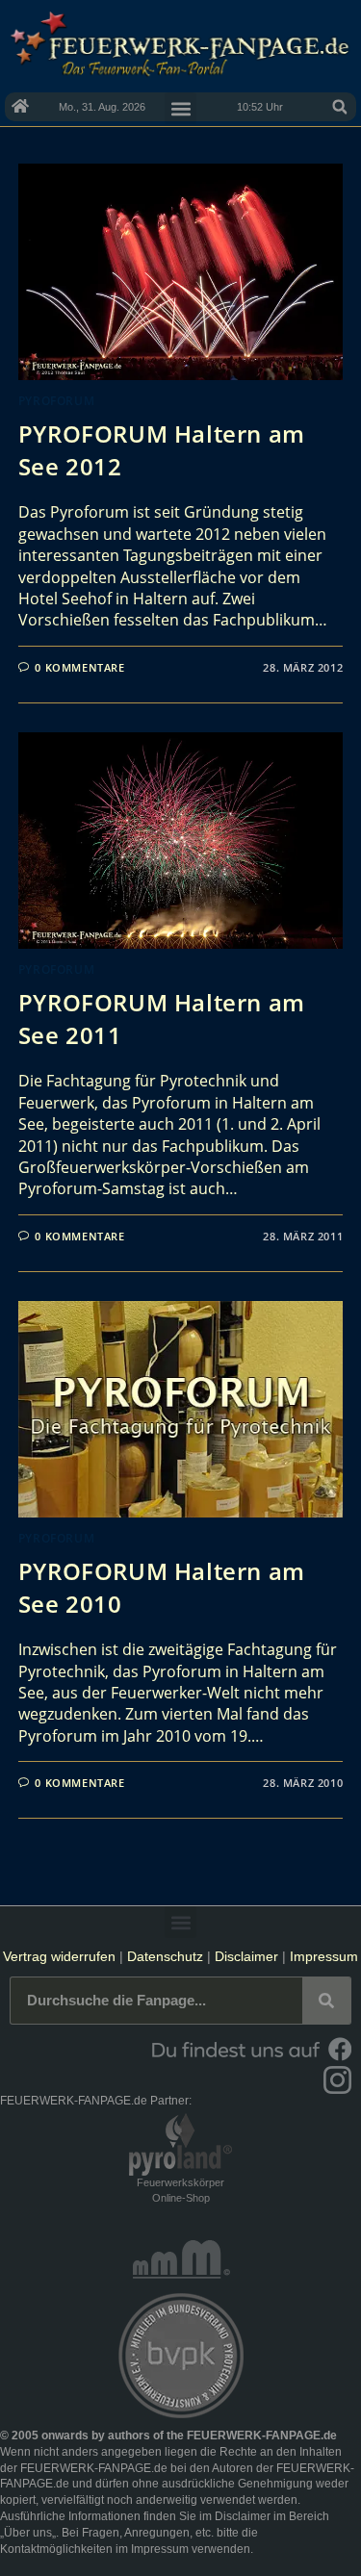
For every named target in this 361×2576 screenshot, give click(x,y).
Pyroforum (56, 401)
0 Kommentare (79, 667)
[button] (340, 107)
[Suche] (326, 2001)
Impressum (324, 1956)
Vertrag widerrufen (59, 1956)
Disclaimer (246, 1956)
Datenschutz (165, 1956)
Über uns (28, 2533)
